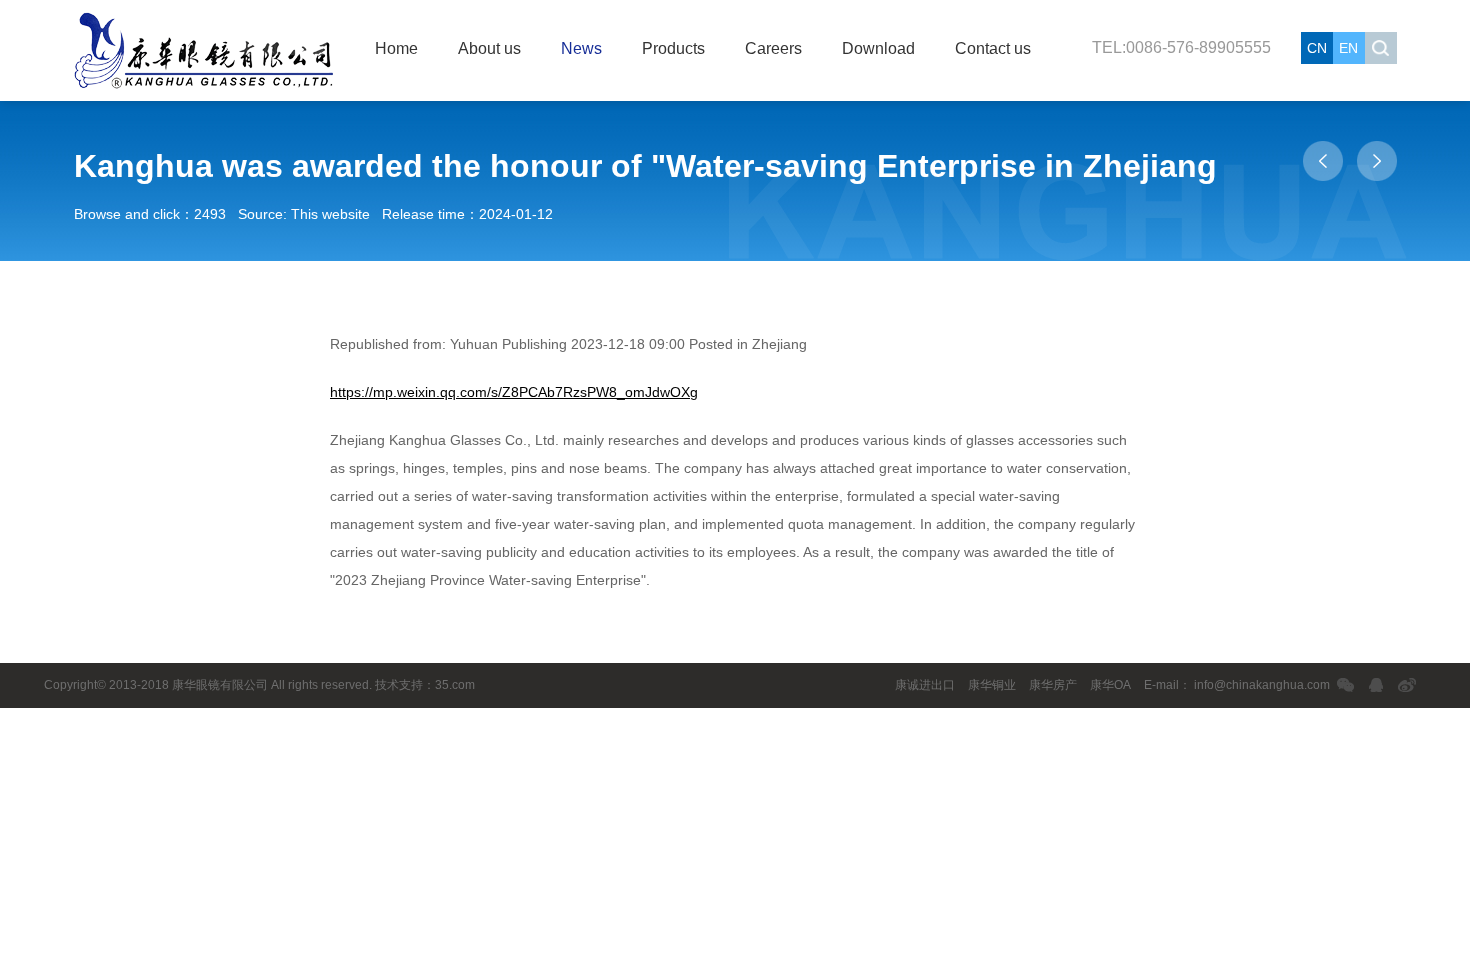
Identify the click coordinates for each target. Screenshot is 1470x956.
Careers (773, 48)
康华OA (1110, 685)
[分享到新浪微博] (1407, 685)
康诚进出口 (925, 685)
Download (878, 48)
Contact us (993, 48)
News (581, 48)
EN (1348, 48)
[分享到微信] (1345, 685)
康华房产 (1053, 685)
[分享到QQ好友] (1376, 685)
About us (489, 48)
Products (673, 48)
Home (396, 48)
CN (1317, 48)
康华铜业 (992, 685)
